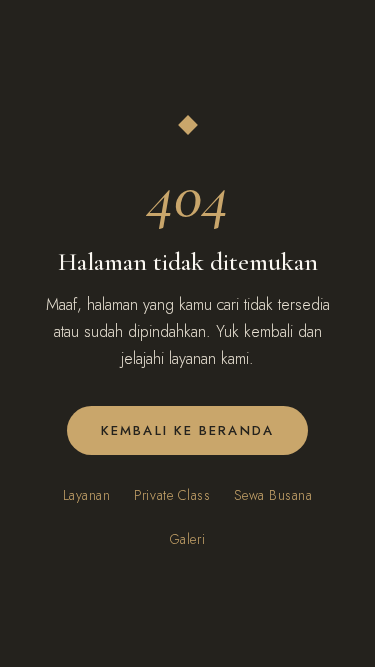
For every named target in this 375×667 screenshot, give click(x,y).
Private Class (172, 495)
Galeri (187, 539)
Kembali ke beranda (187, 430)
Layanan (87, 495)
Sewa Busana (273, 495)
